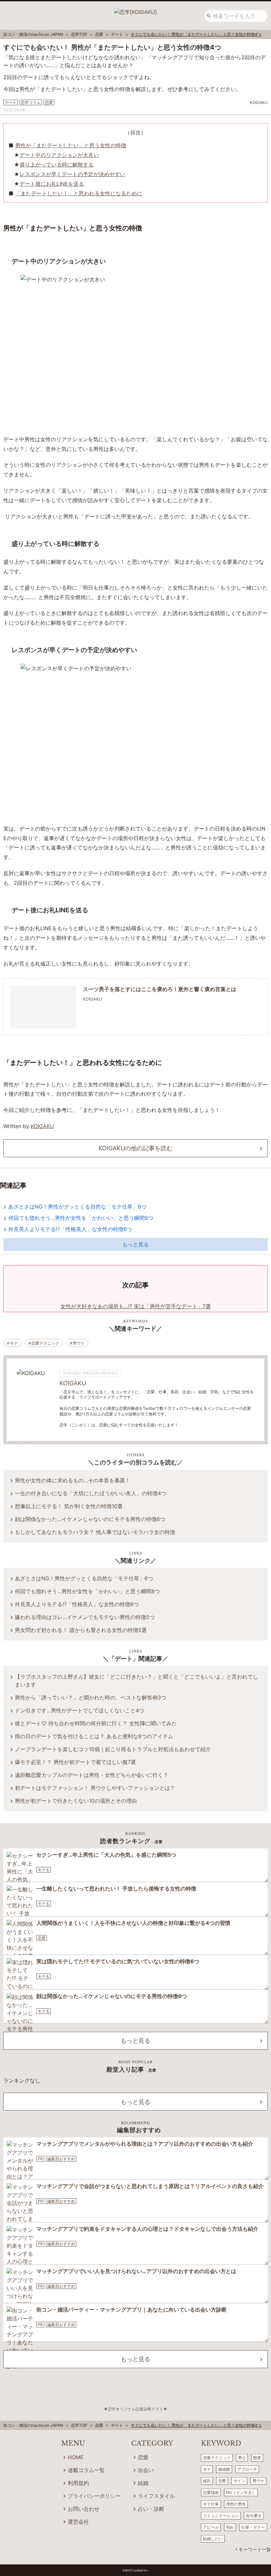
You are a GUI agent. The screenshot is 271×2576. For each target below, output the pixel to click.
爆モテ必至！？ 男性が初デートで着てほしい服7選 (75, 1762)
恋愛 (42, 1938)
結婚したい (213, 2539)
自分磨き (254, 2516)
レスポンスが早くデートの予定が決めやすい (72, 174)
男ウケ (79, 1343)
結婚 (143, 2483)
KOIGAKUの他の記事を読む (135, 1148)
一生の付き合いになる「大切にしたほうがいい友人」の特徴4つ (91, 1493)
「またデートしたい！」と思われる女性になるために (79, 193)
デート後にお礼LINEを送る (52, 184)
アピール (211, 2527)
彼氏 (207, 2481)
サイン (239, 2481)
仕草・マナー (253, 2527)
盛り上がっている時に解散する (57, 165)
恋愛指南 (211, 2492)
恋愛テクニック (45, 1343)
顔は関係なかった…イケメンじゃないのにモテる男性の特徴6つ (90, 1519)
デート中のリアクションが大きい (59, 155)
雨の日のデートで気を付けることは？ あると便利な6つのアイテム (94, 1736)
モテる (44, 1870)
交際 (222, 2481)
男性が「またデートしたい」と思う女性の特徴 (71, 145)
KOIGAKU (42, 1126)
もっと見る (135, 1244)
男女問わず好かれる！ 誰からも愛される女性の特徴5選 (81, 1630)
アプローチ (247, 2469)
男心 (242, 2458)
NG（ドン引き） (241, 2492)
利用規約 (78, 2483)
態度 (257, 2458)
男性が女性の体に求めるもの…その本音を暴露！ (73, 1480)
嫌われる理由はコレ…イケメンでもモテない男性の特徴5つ (85, 1617)
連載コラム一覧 (86, 2470)
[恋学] (135, 10)
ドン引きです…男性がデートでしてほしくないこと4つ (79, 1710)
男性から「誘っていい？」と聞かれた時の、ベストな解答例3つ (91, 1697)
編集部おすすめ (61, 2159)
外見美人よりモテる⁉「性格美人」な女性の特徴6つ (70, 1229)
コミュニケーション (221, 2516)
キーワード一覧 (255, 2549)
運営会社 (78, 2522)
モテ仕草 (211, 2504)
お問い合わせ (84, 2509)
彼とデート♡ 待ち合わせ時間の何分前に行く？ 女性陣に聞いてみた (96, 1723)
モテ (14, 1343)
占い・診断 (151, 2509)
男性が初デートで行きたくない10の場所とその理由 (76, 1801)
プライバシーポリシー (94, 2496)
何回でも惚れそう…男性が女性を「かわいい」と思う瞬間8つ (81, 1218)
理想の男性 (236, 2504)
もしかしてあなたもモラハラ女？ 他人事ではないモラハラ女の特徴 (95, 1532)
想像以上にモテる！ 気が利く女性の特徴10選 (69, 1506)
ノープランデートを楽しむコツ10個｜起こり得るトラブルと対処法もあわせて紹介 (113, 1749)
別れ (230, 2527)
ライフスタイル (156, 2496)
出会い (146, 2470)
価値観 (224, 2469)
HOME (76, 2457)
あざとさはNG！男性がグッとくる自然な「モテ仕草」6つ (77, 1207)
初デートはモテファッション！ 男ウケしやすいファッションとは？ (95, 1788)
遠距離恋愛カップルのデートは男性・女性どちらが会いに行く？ (92, 1775)
